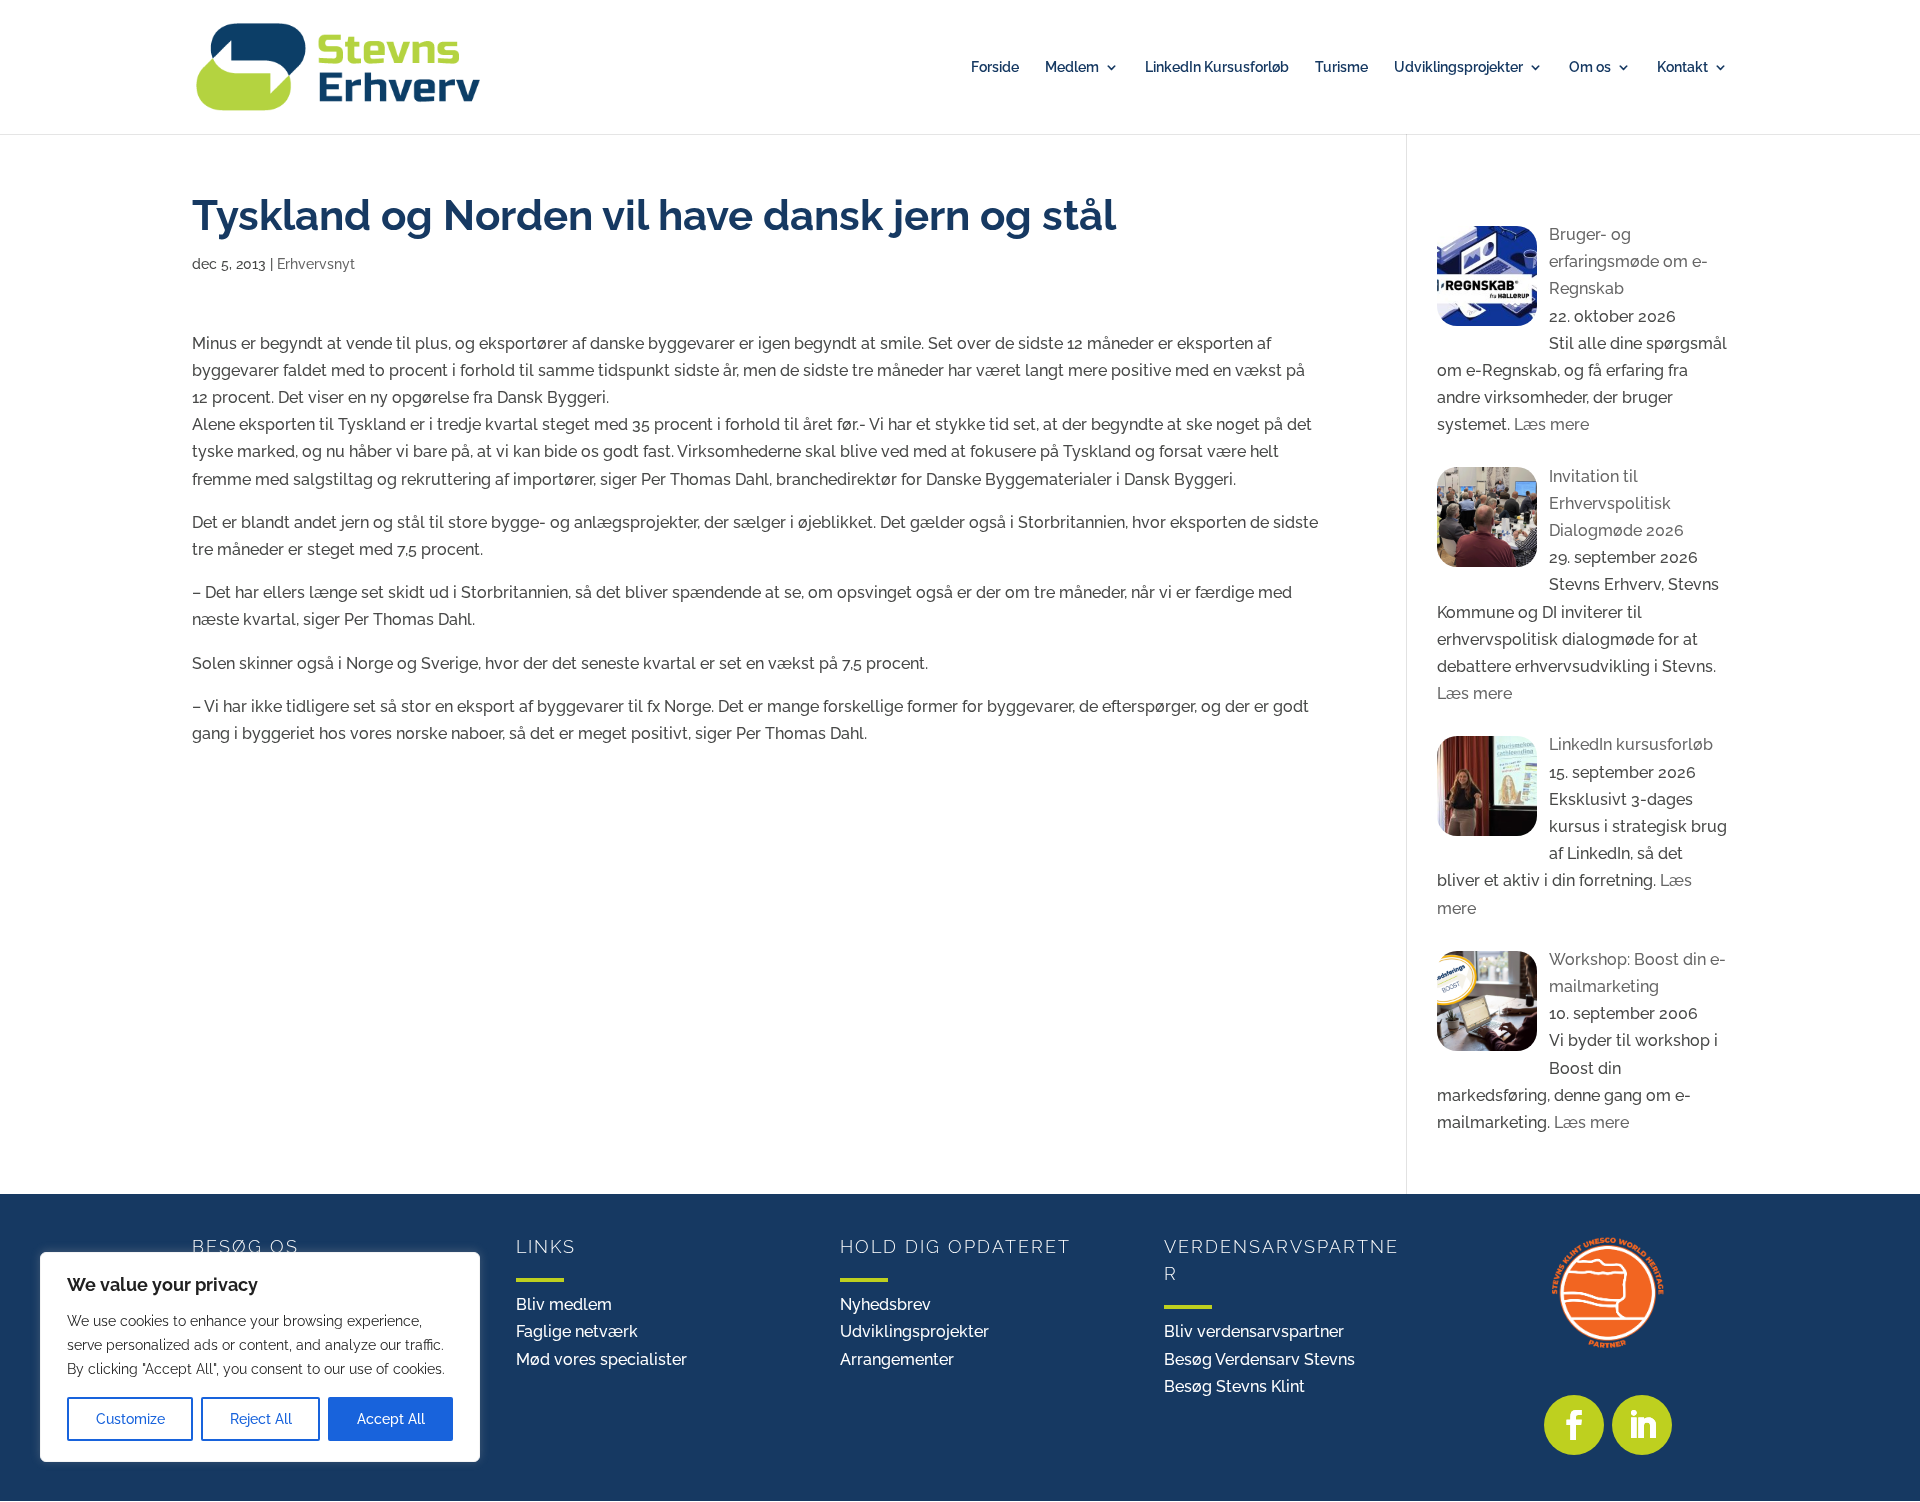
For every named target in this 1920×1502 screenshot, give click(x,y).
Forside (995, 67)
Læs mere (1549, 424)
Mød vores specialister (601, 1359)
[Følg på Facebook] (1574, 1425)
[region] (260, 1357)
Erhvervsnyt (316, 264)
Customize (130, 1419)
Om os (1590, 67)
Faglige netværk (577, 1331)
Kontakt (1682, 67)
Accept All (391, 1419)
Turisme (1341, 67)
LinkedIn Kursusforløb (1217, 67)
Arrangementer (897, 1359)
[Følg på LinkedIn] (1642, 1425)
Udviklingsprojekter (1458, 67)
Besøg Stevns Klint (1234, 1386)
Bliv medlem (564, 1304)
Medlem (1072, 67)
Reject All (261, 1419)
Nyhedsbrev (885, 1304)
